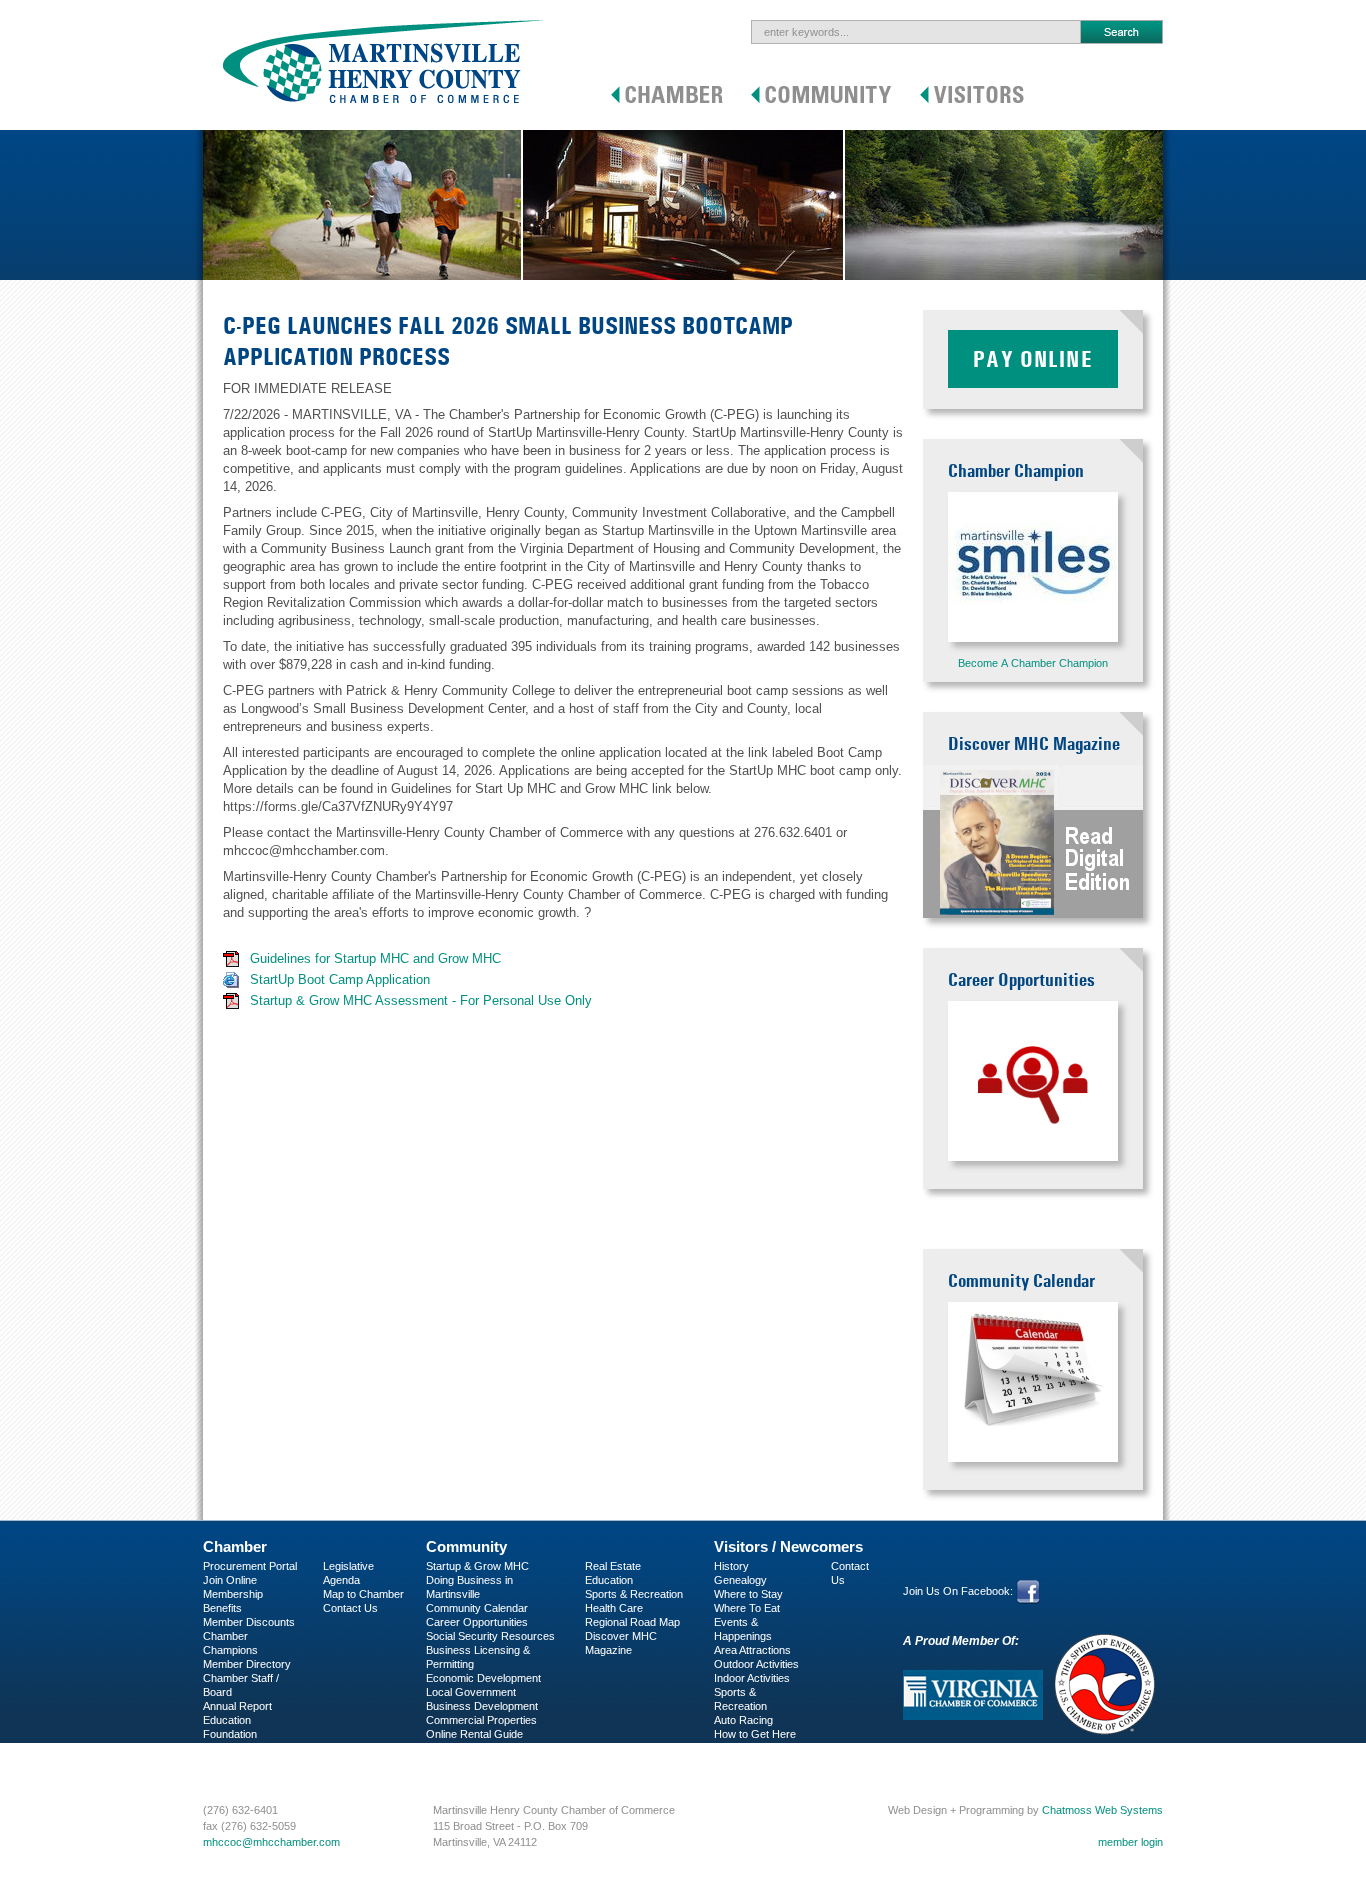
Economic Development (483, 1678)
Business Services (248, 1762)
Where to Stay (748, 1594)
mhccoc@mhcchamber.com (271, 1842)
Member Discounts (249, 1622)
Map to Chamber (363, 1594)
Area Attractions (752, 1650)
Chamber (235, 1546)
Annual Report (237, 1706)
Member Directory (247, 1664)
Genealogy (740, 1580)
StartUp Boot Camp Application (340, 979)
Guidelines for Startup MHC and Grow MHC (375, 958)
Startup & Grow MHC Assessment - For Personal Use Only (421, 1000)
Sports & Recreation (634, 1594)
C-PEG (220, 1748)
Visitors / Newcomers (788, 1546)
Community (466, 1546)
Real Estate (613, 1566)
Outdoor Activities (756, 1664)
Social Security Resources (490, 1636)
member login (1130, 1842)
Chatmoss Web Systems (1102, 1810)
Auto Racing (743, 1720)
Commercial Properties (481, 1720)
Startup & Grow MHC (477, 1566)
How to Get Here (755, 1734)
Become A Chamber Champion (1033, 663)
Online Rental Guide (474, 1734)
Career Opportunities (477, 1622)
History (731, 1566)
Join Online (230, 1580)
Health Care (614, 1608)
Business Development (482, 1706)
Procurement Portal (250, 1566)
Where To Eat (747, 1608)
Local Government (471, 1692)
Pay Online (1033, 359)
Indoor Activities (752, 1678)
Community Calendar (477, 1608)
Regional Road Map (632, 1622)
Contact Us (350, 1608)
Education (609, 1580)
